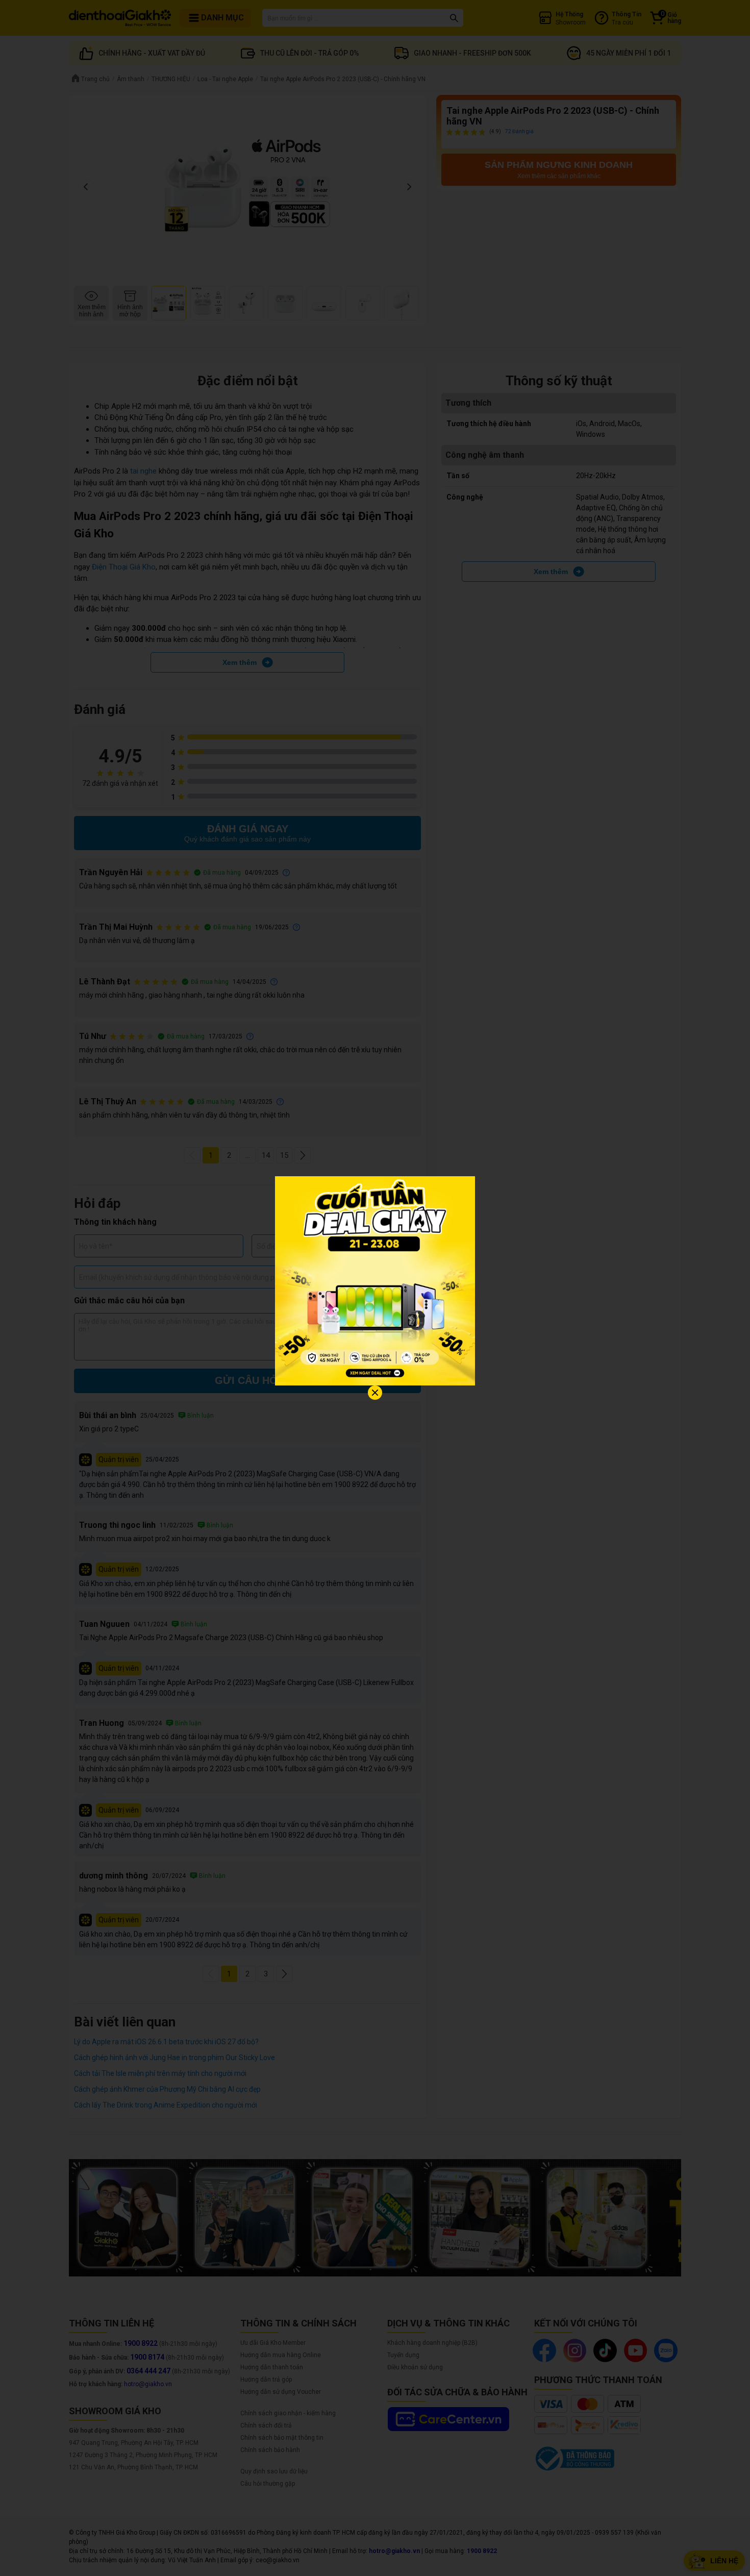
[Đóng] (375, 1393)
